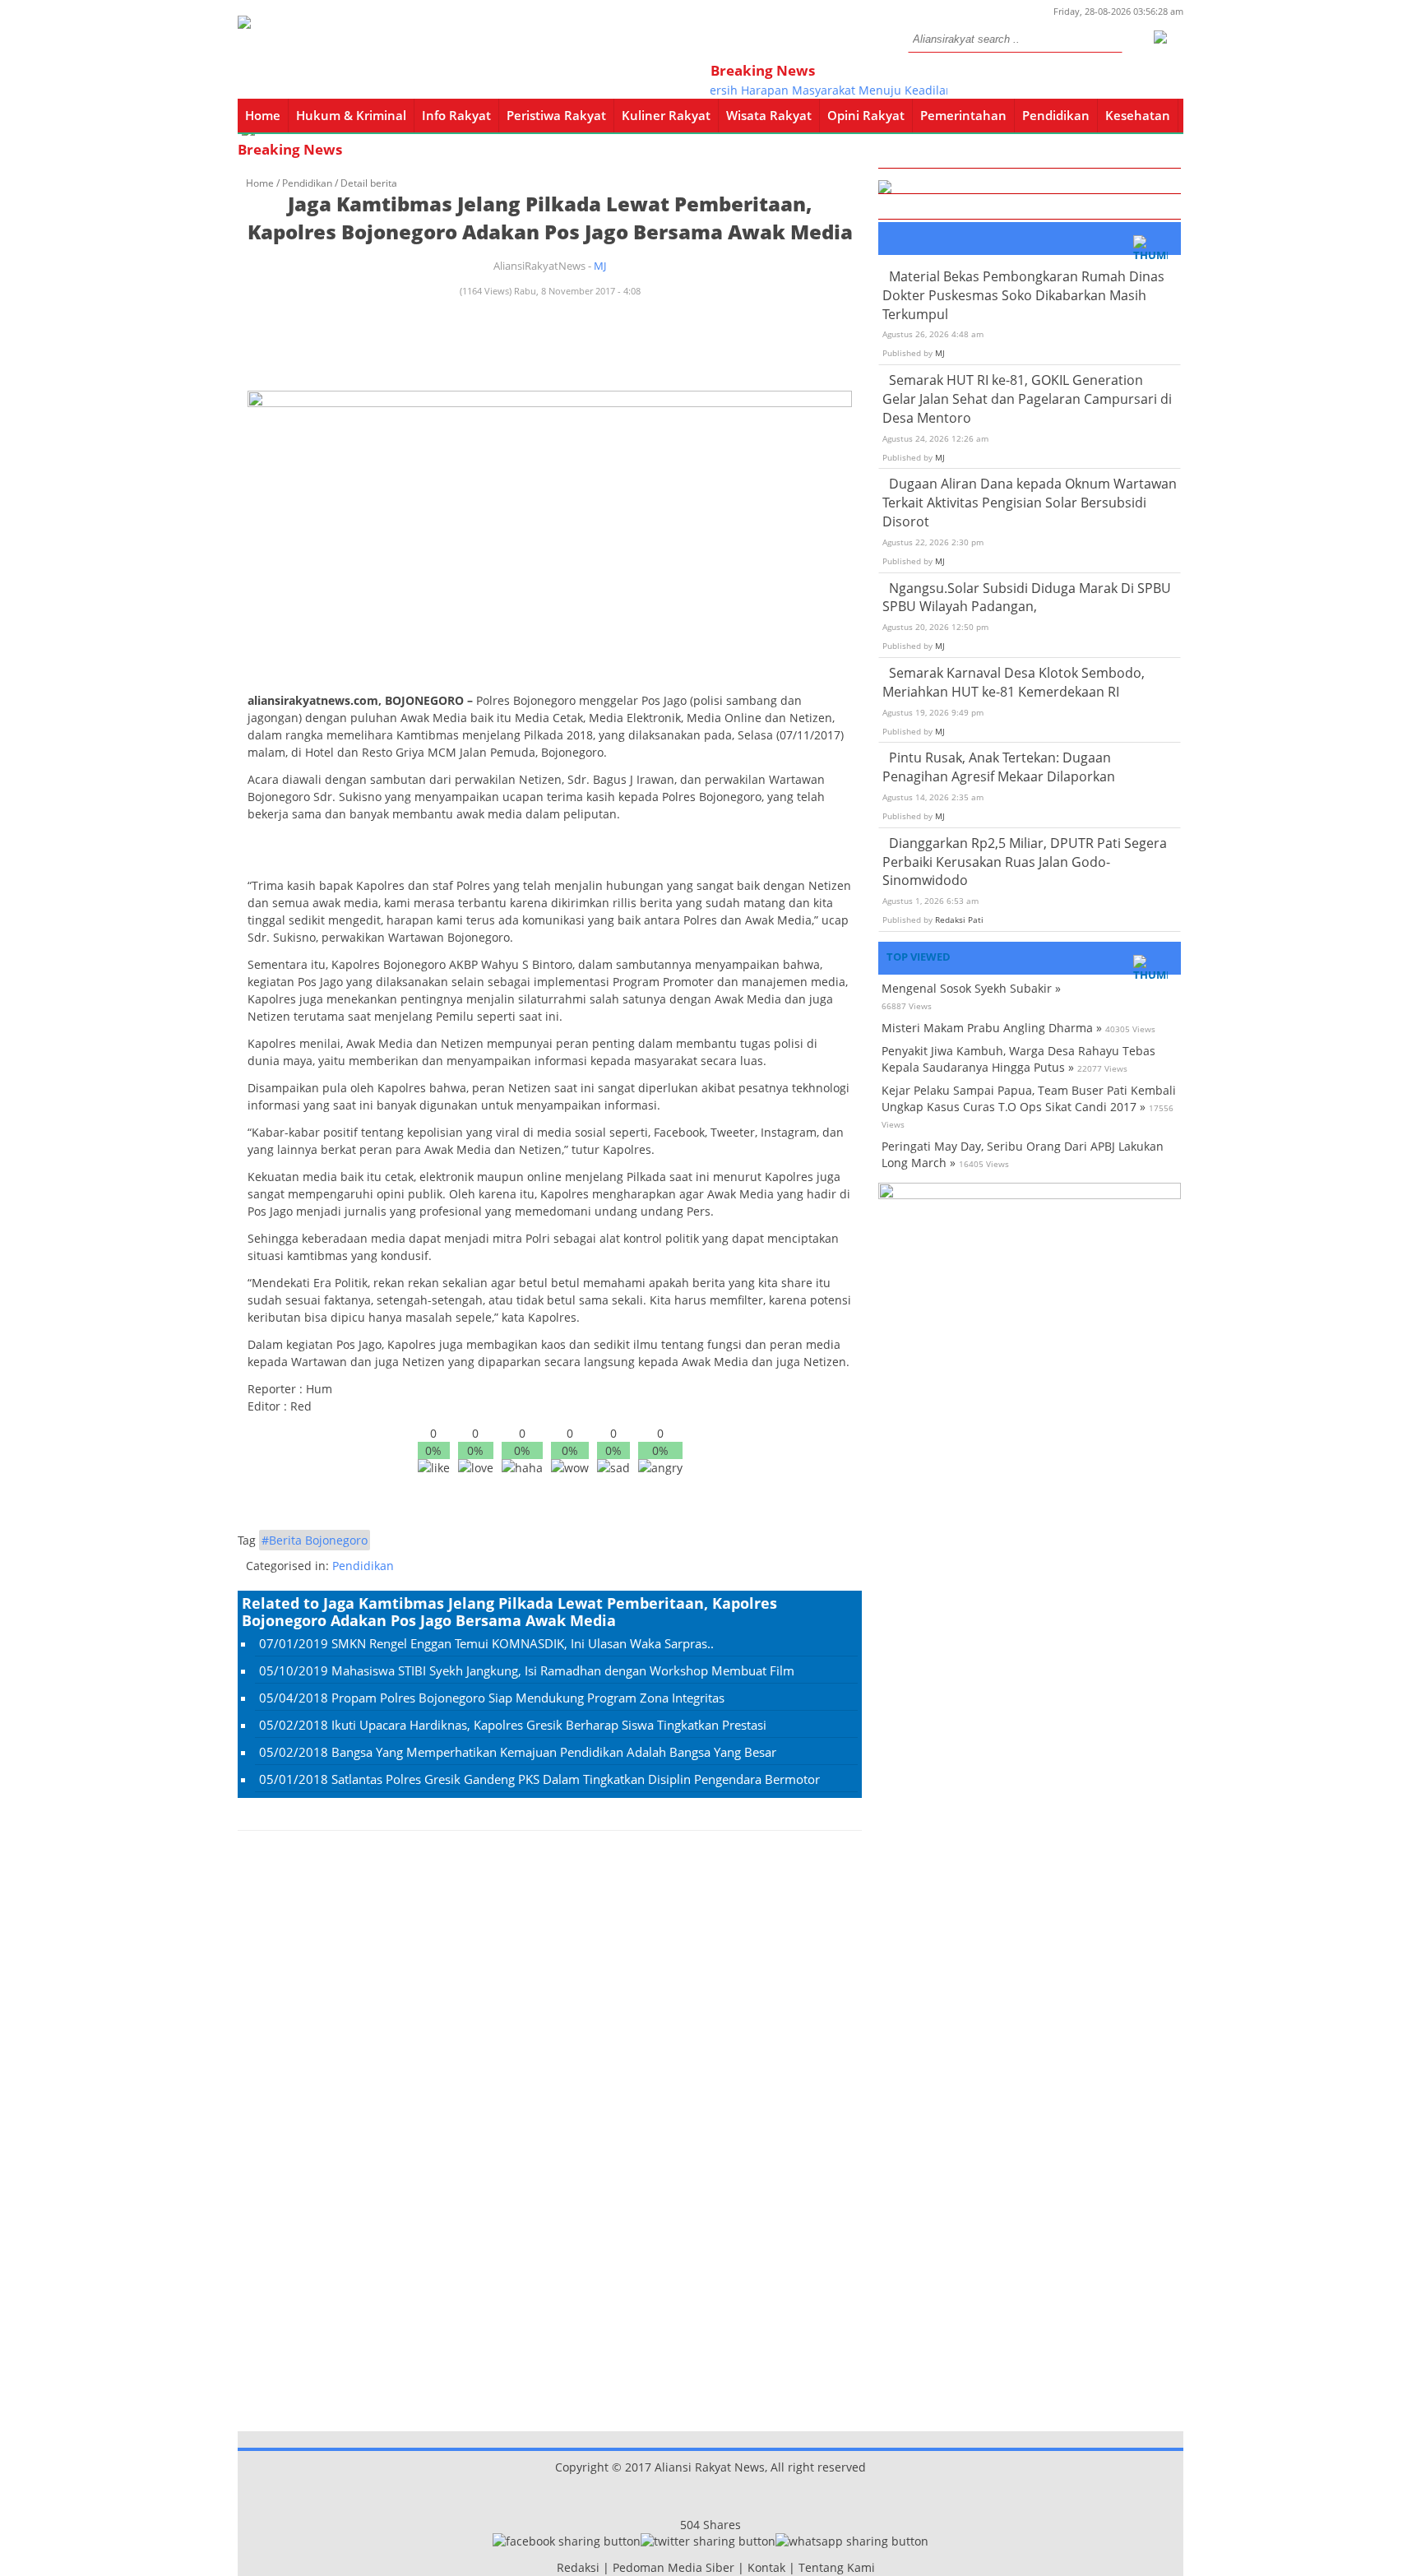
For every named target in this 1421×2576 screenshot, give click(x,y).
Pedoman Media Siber (673, 2567)
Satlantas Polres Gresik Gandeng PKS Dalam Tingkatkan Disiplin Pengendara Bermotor (576, 1779)
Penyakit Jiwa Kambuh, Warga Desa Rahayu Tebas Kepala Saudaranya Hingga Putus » (1018, 1059)
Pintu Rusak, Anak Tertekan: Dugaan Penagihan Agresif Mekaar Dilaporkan (999, 767)
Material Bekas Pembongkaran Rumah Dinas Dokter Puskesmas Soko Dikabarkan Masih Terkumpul (1023, 295)
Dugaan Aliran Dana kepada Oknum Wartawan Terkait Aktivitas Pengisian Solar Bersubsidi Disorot (1030, 503)
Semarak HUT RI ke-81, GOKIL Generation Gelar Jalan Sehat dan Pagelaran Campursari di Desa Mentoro (1027, 399)
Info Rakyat (456, 115)
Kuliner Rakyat (666, 115)
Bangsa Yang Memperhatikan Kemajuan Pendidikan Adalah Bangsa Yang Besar (554, 1752)
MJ (600, 266)
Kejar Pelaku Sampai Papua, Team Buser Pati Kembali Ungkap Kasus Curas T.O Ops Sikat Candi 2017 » (1029, 1098)
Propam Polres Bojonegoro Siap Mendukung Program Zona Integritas (528, 1698)
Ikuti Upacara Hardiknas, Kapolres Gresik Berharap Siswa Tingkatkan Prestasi (549, 1725)
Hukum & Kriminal (351, 115)
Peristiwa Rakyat (556, 115)
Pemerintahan (963, 115)
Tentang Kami (837, 2567)
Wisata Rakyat (769, 115)
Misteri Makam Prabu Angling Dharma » (992, 1028)
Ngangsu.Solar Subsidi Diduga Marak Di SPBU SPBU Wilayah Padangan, (1027, 598)
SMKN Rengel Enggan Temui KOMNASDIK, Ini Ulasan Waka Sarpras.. (523, 1643)
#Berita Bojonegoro (315, 1540)
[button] (1159, 35)
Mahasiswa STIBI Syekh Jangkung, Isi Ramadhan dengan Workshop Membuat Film (563, 1670)
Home (263, 115)
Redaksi (578, 2567)
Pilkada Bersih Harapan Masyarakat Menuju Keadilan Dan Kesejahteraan (842, 90)
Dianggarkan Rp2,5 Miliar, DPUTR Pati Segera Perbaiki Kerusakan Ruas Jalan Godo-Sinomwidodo (1025, 862)
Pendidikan (1056, 115)
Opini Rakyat (866, 115)
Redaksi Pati (959, 920)
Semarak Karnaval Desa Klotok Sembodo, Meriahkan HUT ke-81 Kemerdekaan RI (1014, 682)
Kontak (766, 2567)
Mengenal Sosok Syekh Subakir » (971, 988)
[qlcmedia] (552, 2567)
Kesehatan (1138, 115)
